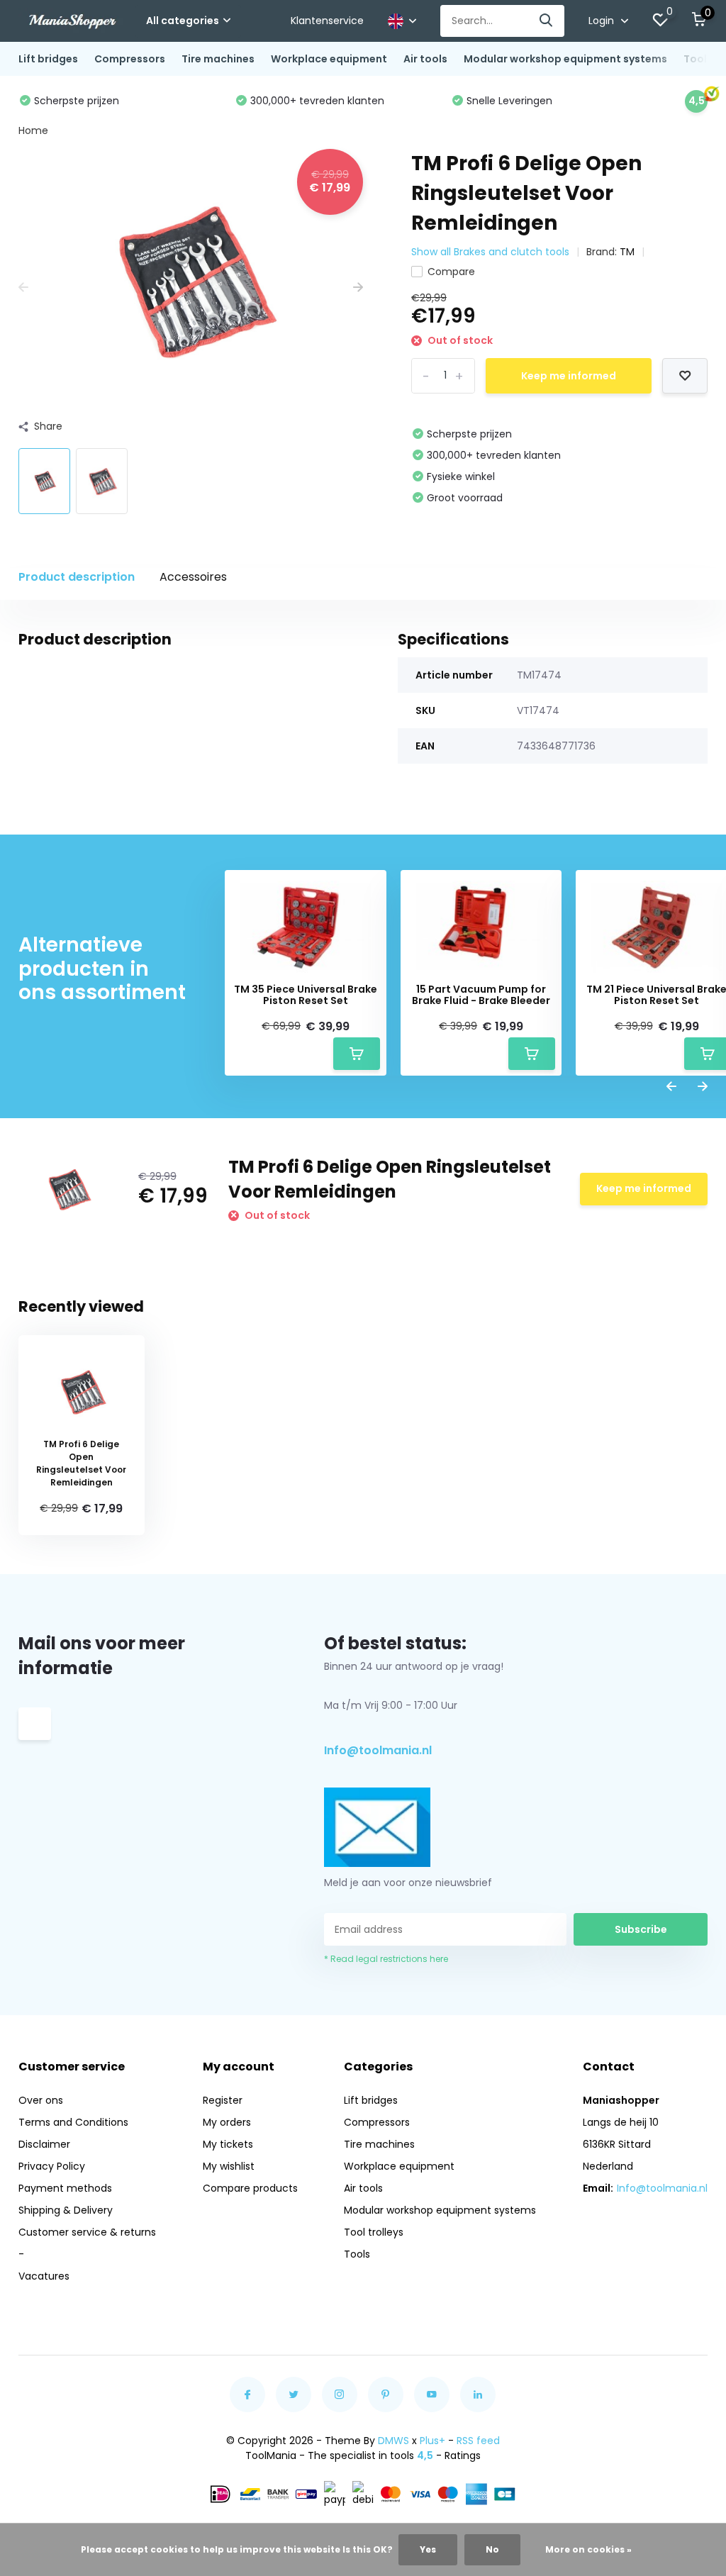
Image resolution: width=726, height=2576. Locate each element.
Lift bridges (48, 59)
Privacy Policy (52, 2166)
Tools (357, 2254)
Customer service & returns (87, 2232)
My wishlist (229, 2166)
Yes (428, 2549)
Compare (451, 272)
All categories (183, 21)
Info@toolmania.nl (378, 1750)
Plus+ (432, 2441)
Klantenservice (327, 21)
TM (627, 252)
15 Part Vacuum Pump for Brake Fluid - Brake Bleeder (481, 996)
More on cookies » (588, 2549)
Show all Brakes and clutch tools (490, 252)
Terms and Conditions (73, 2122)
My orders (227, 2122)
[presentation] (23, 288)
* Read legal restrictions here (386, 1959)
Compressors (130, 59)
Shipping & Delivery (66, 2210)
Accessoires (193, 577)
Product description (77, 577)
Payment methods (65, 2188)
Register (223, 2100)
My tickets (228, 2144)
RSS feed (478, 2441)
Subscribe (641, 1929)
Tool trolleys (374, 2232)
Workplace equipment (329, 59)
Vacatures (44, 2276)
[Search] (547, 21)
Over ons (41, 2100)
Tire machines (218, 59)
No (492, 2549)
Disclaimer (44, 2144)
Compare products (250, 2188)
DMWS (393, 2441)
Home (33, 130)
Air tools (425, 59)
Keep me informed (569, 376)
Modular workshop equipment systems (565, 59)
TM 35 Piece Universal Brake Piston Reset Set (306, 996)
